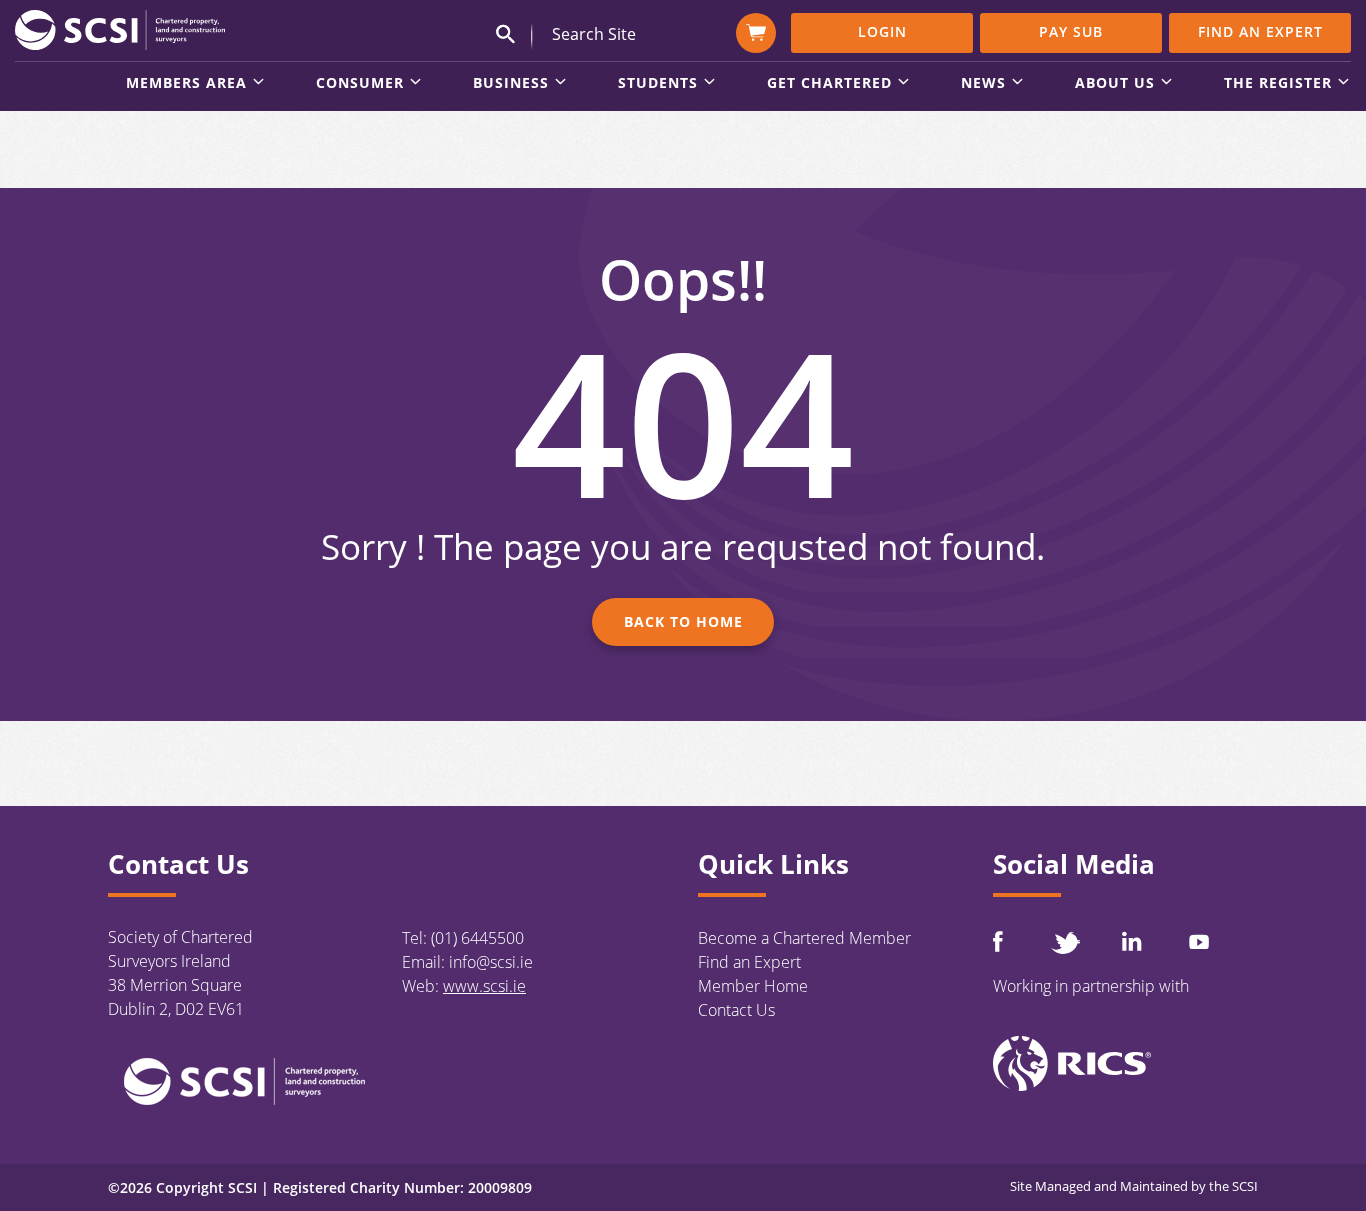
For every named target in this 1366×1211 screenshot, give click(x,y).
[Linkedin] (1132, 941)
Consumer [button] (360, 84)
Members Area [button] (186, 84)
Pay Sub (1071, 31)
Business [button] (511, 84)
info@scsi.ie (491, 962)
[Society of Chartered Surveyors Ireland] (120, 29)
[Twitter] (1065, 942)
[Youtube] (1199, 941)
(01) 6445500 (477, 938)
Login (882, 31)
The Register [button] (1278, 84)
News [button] (983, 84)
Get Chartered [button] (829, 84)
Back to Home (683, 621)
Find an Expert (1260, 31)
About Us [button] (1115, 84)
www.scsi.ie (484, 986)
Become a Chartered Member (804, 938)
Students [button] (658, 84)
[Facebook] (998, 941)
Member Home (753, 986)
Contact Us (736, 1010)
